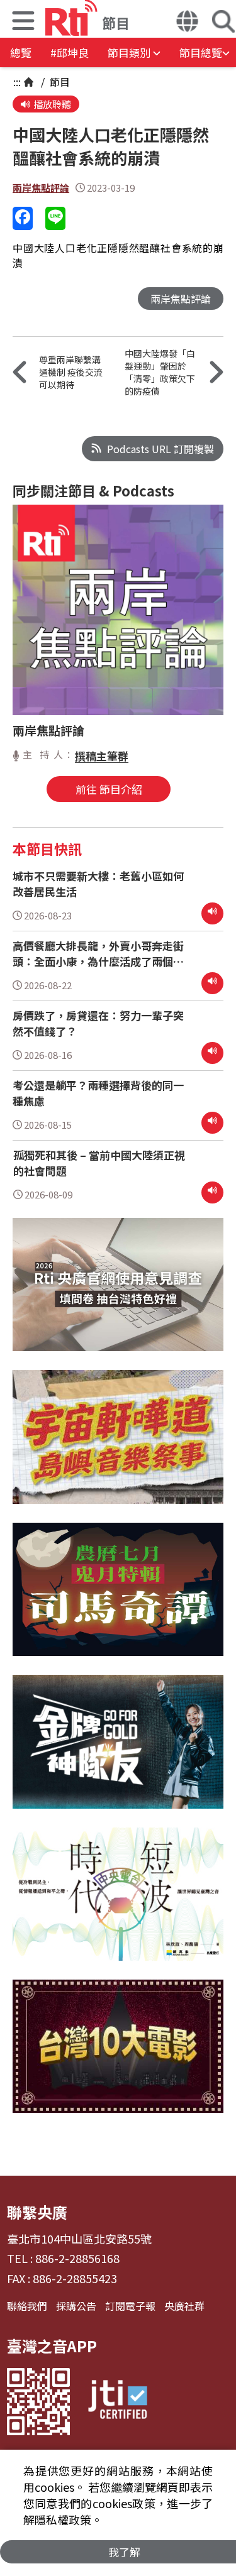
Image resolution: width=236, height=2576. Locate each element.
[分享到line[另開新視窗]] (55, 218)
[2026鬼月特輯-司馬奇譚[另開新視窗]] (118, 1599)
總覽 (21, 52)
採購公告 (76, 2306)
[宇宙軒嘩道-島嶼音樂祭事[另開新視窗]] (118, 1446)
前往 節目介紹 (109, 789)
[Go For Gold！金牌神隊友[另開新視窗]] (118, 1751)
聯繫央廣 (37, 2212)
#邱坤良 (70, 52)
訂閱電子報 (130, 2306)
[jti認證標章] (118, 2402)
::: (17, 82)
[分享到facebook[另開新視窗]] (23, 218)
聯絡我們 (27, 2306)
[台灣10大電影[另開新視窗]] (118, 2056)
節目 (59, 82)
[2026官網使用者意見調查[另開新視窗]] (118, 1294)
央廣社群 (184, 2306)
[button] (23, 22)
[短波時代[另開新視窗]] (118, 1904)
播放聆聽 (52, 104)
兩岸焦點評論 (41, 188)
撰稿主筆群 (102, 756)
